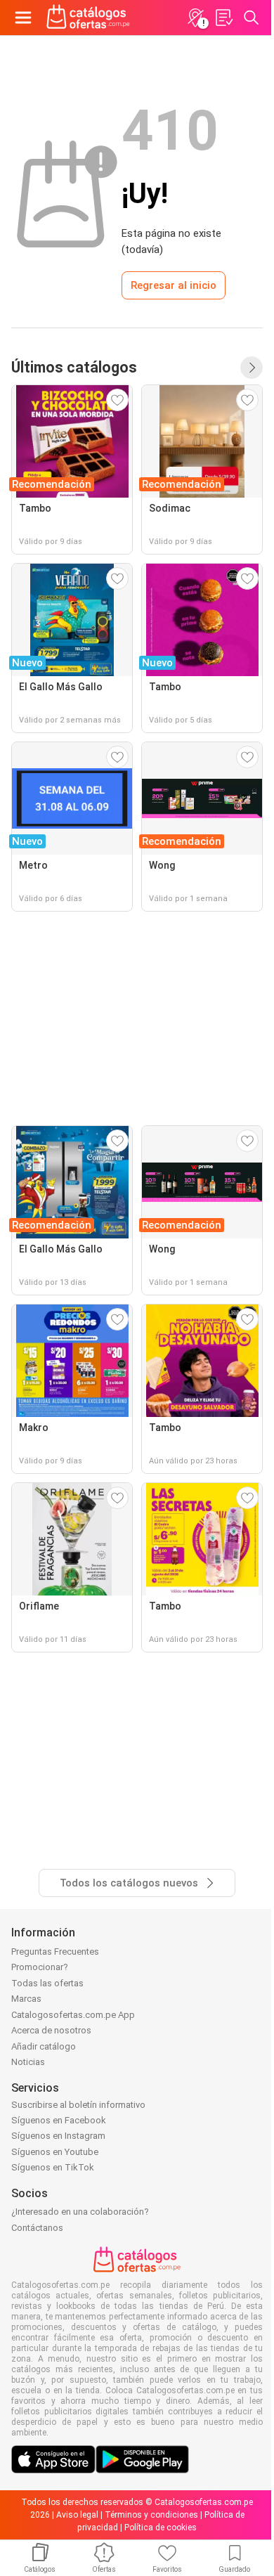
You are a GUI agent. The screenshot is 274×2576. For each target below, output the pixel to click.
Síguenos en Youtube (55, 2152)
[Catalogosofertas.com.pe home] (88, 18)
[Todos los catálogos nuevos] (252, 368)
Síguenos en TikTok (53, 2167)
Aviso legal (77, 2515)
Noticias (28, 2062)
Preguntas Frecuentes (55, 1952)
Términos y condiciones (151, 2515)
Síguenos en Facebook (59, 2120)
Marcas (26, 1999)
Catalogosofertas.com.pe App (73, 2015)
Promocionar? (40, 1967)
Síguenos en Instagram (58, 2136)
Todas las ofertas (47, 1983)
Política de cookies (161, 2528)
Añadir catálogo (44, 2046)
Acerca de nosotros (51, 2030)
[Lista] (223, 18)
